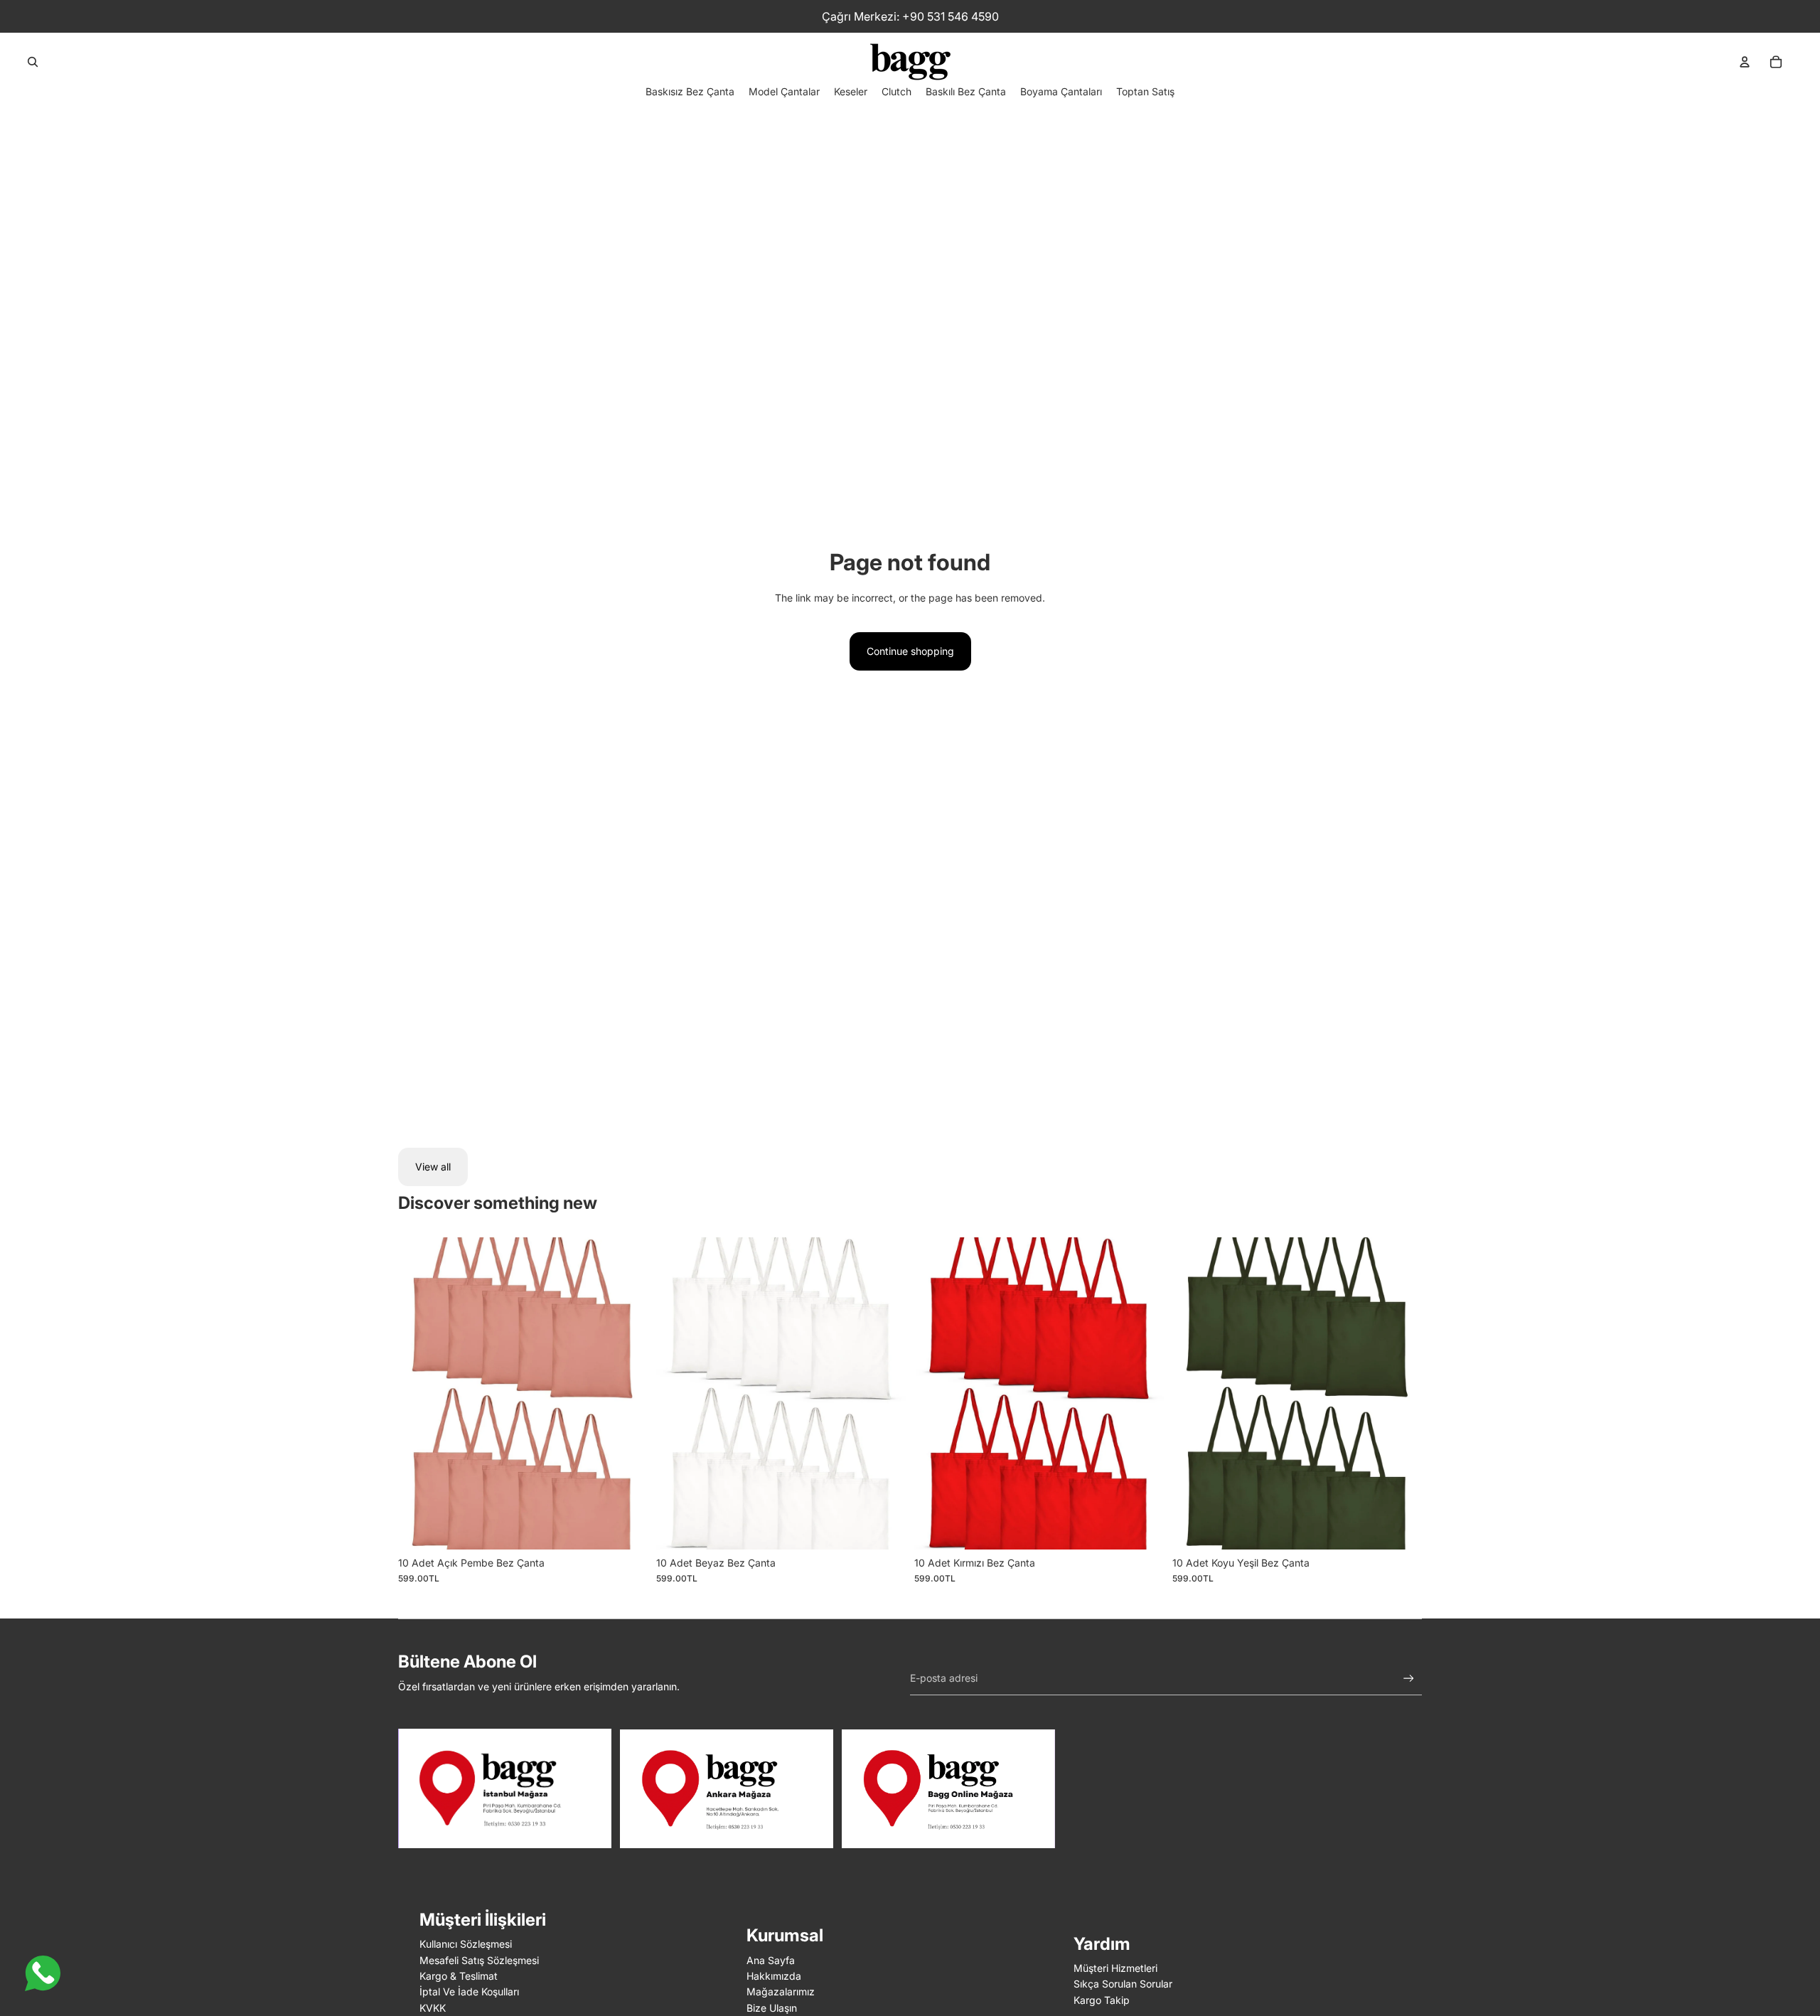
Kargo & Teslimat (459, 1976)
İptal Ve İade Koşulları (469, 1991)
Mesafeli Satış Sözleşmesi (479, 1960)
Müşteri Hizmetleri (1115, 1968)
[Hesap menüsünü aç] (1745, 62)
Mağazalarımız (781, 1991)
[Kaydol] (1409, 1679)
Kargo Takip (1102, 2000)
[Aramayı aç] (33, 62)
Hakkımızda (774, 1976)
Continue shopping (910, 651)
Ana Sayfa (771, 1960)
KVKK (433, 2008)
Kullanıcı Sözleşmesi (466, 1944)
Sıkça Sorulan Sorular (1123, 1984)
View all (433, 1167)
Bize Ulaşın (772, 2008)
